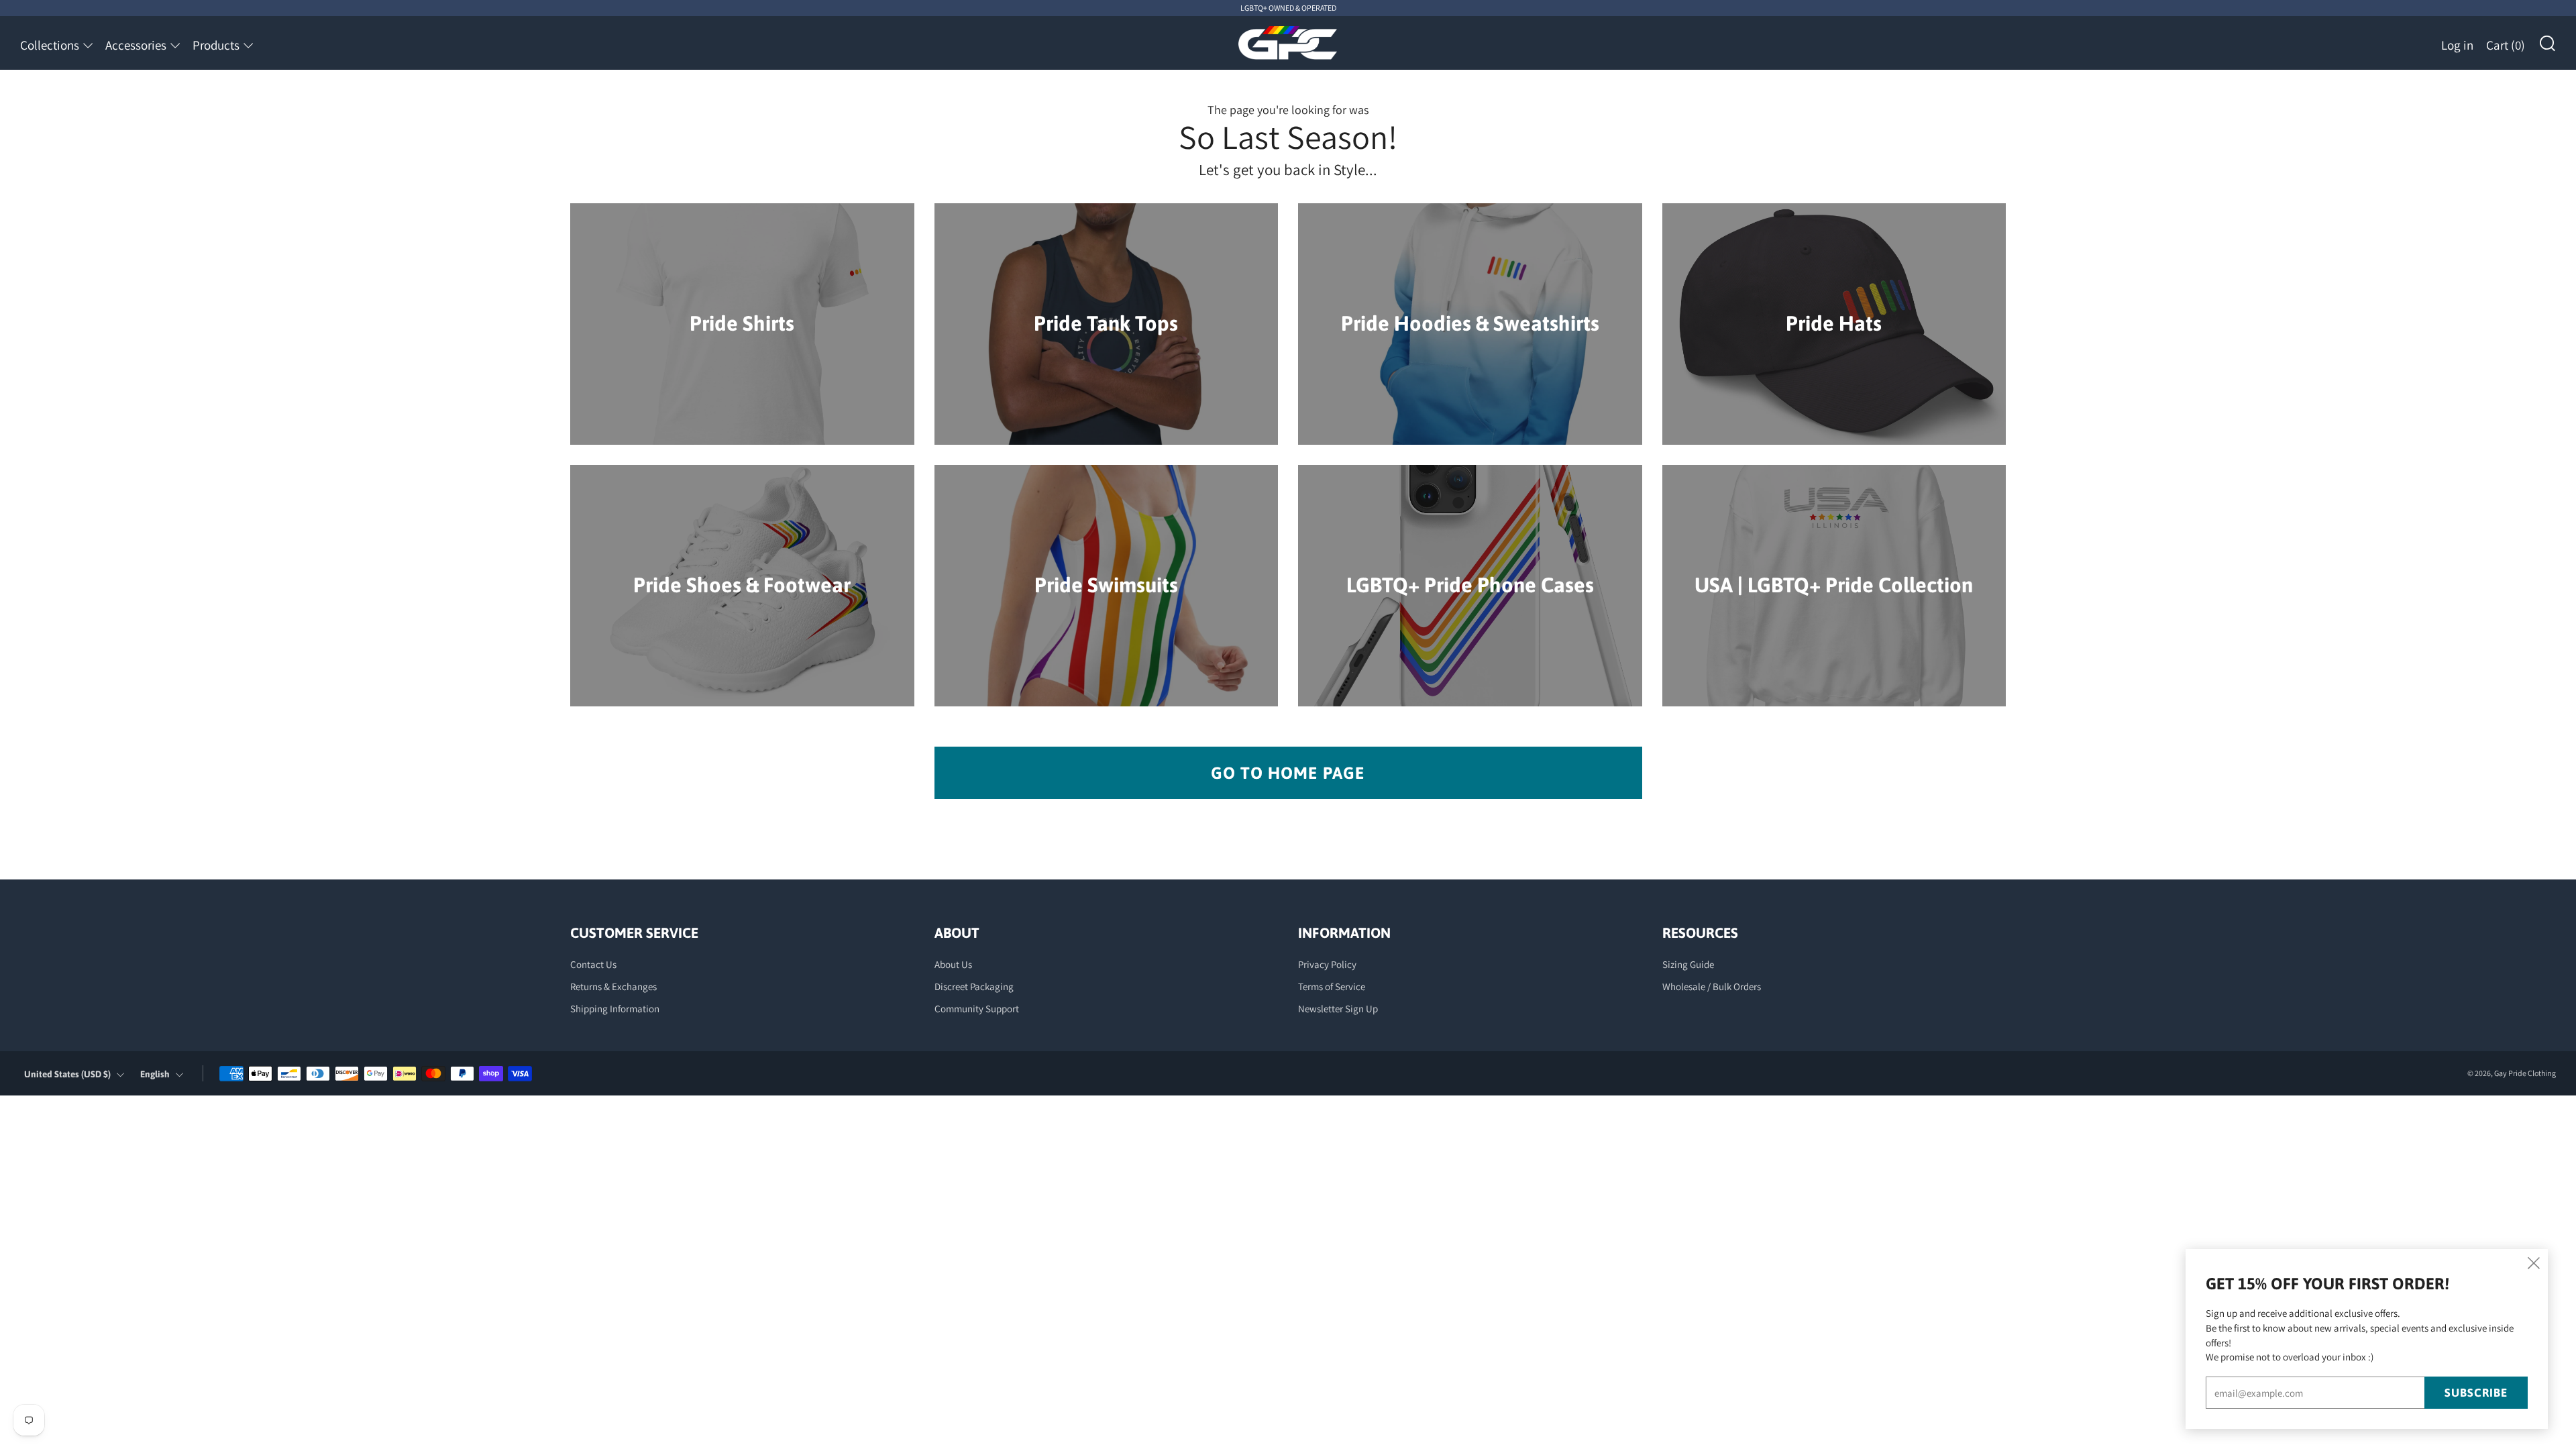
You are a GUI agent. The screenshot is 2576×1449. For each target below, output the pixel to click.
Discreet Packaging (974, 986)
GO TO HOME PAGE (1288, 773)
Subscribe (2476, 1393)
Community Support (977, 1009)
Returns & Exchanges (613, 986)
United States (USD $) (67, 1074)
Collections (50, 45)
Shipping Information (615, 1009)
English (155, 1074)
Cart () (2506, 45)
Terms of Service (1332, 986)
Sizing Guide (1688, 964)
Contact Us (593, 964)
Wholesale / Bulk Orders (1712, 986)
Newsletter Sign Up (1338, 1009)
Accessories (136, 45)
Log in (2457, 45)
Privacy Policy (1327, 964)
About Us (953, 964)
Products (216, 45)
